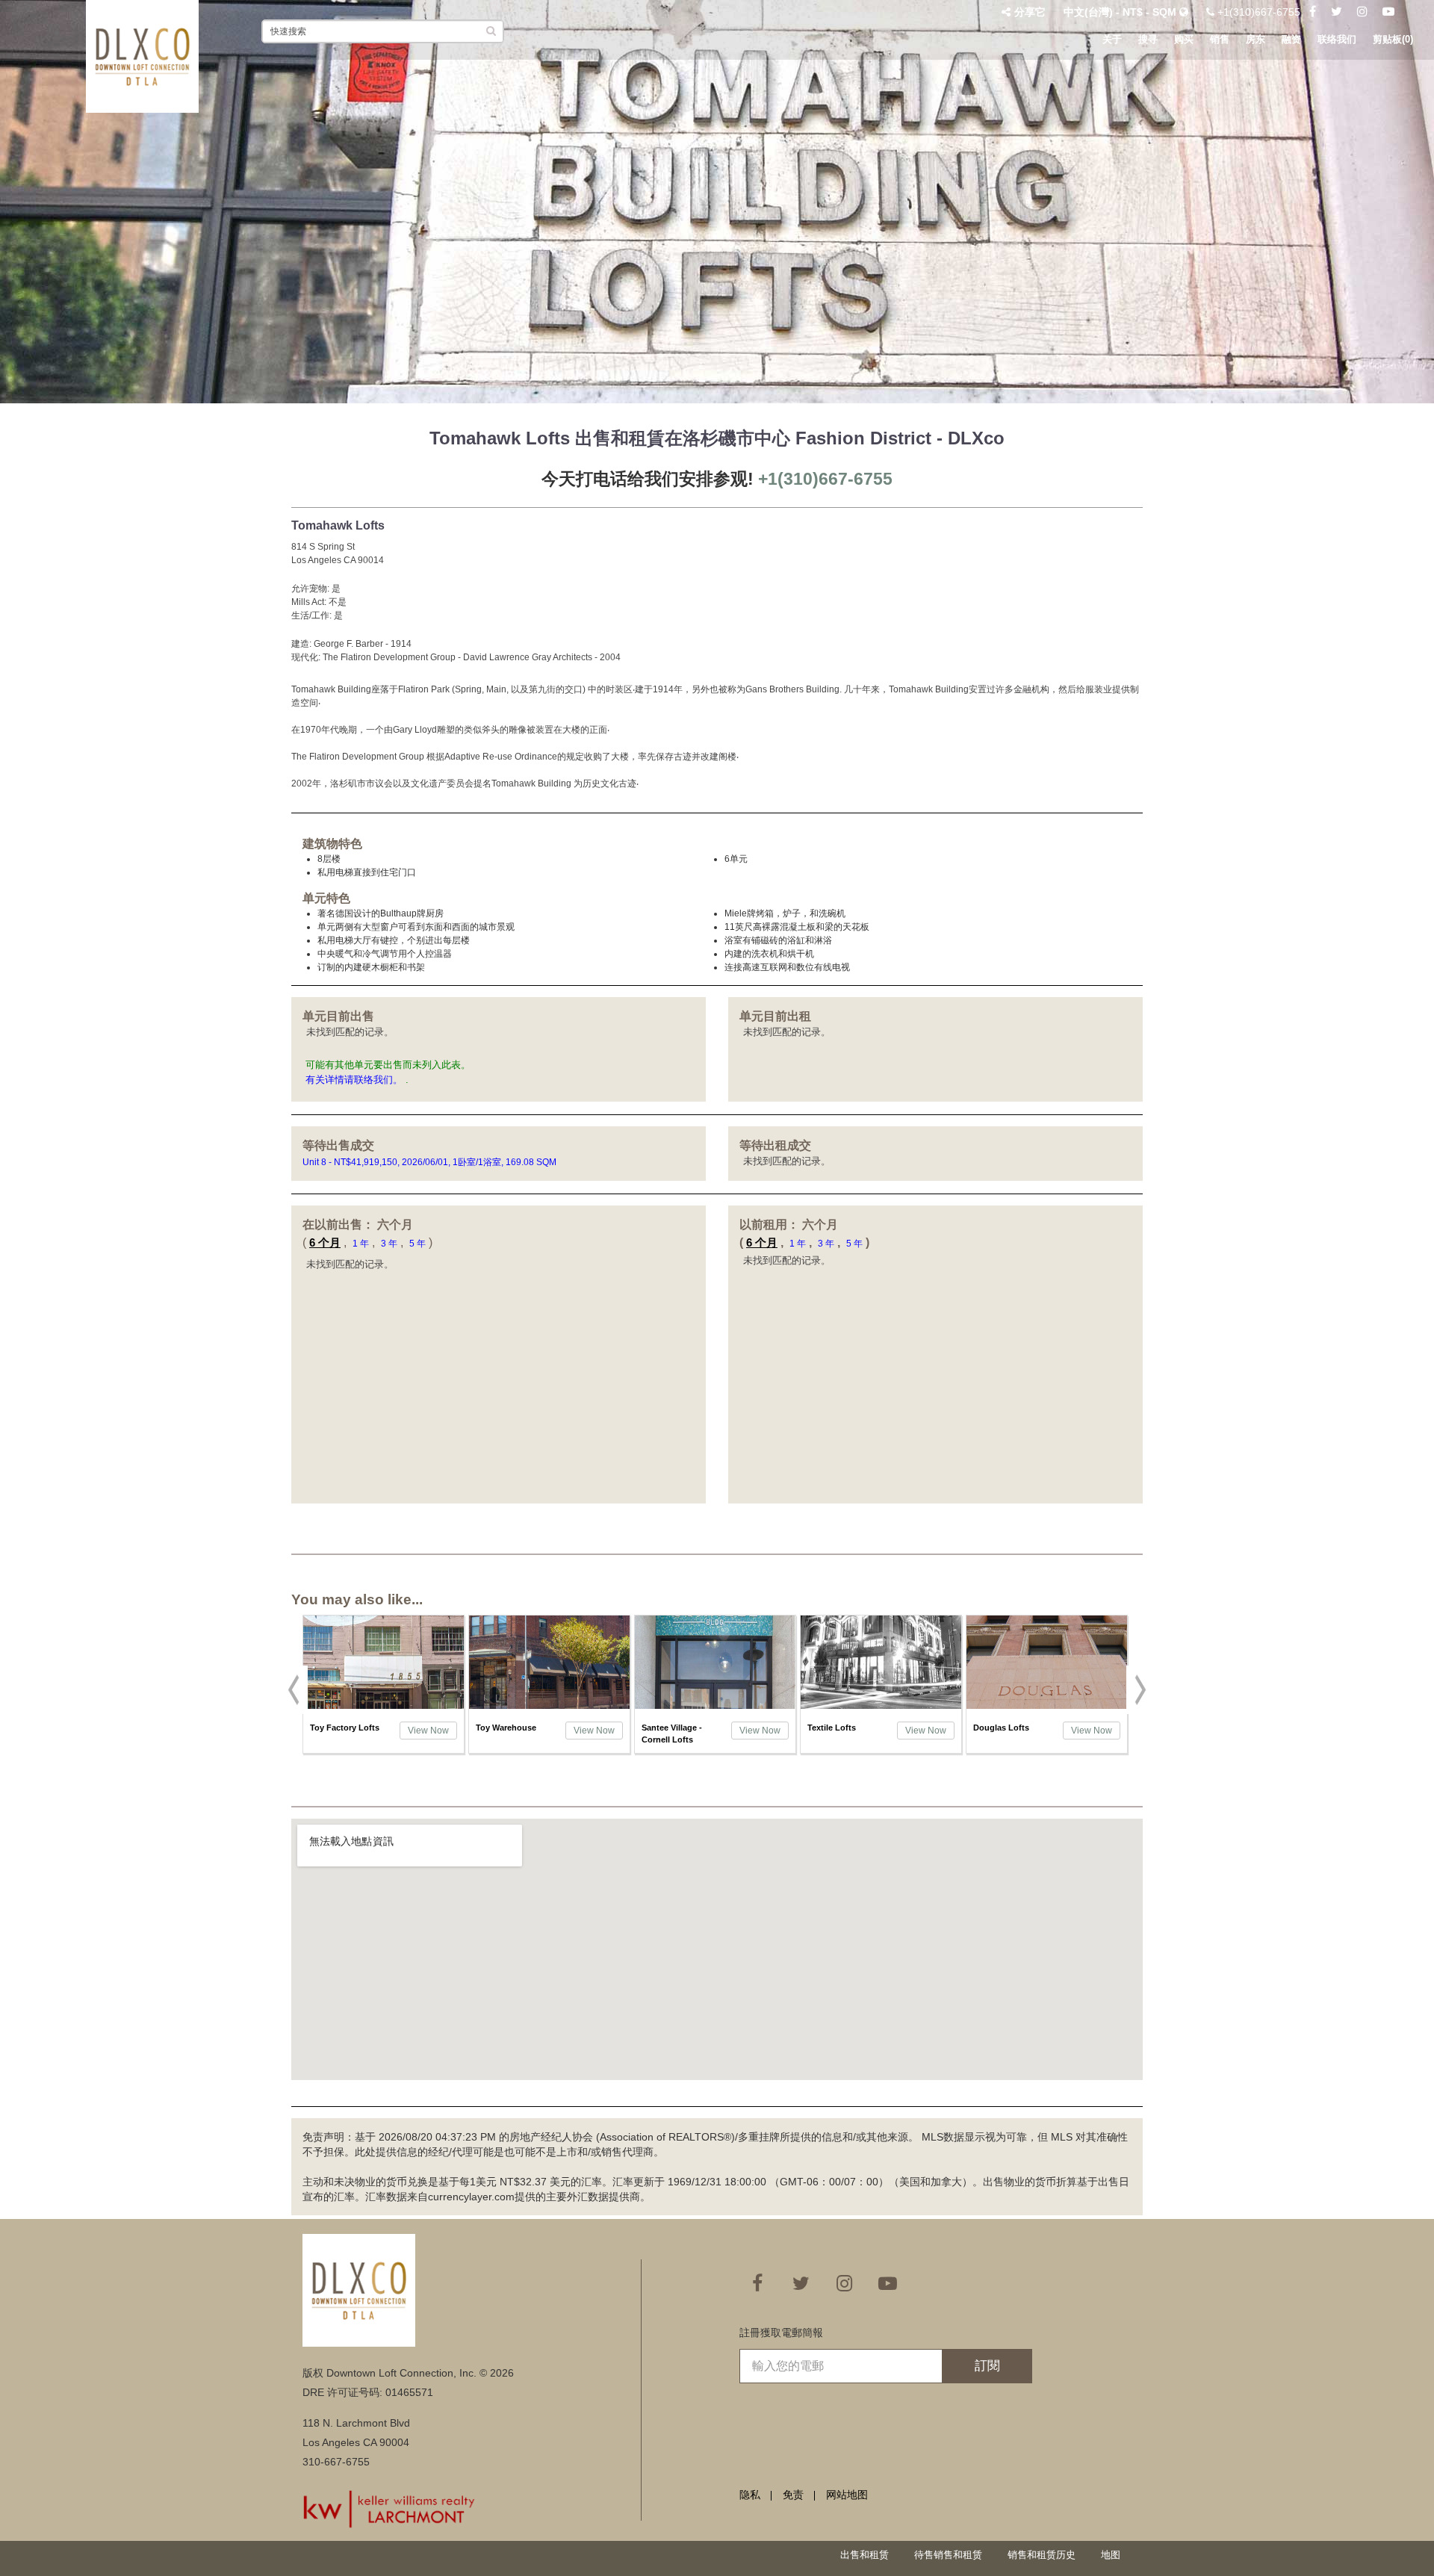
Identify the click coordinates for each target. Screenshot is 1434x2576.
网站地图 (847, 2495)
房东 (1255, 39)
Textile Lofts (666, 1728)
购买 (1184, 39)
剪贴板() (1393, 39)
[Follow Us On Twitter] (1337, 12)
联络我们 (1337, 39)
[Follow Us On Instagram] (1362, 12)
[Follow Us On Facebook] (1313, 12)
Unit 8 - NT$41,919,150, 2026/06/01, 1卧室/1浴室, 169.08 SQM (431, 1162)
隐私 (750, 2495)
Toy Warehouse (340, 1728)
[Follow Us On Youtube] (1388, 12)
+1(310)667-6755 (1257, 12)
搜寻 (1148, 39)
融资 (1291, 39)
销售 (1220, 39)
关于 (1112, 39)
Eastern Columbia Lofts (1008, 1734)
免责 (793, 2495)
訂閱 (987, 2366)
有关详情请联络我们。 (354, 1080)
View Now (428, 1731)
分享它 (1030, 12)
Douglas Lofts (835, 1728)
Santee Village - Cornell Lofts (506, 1734)
